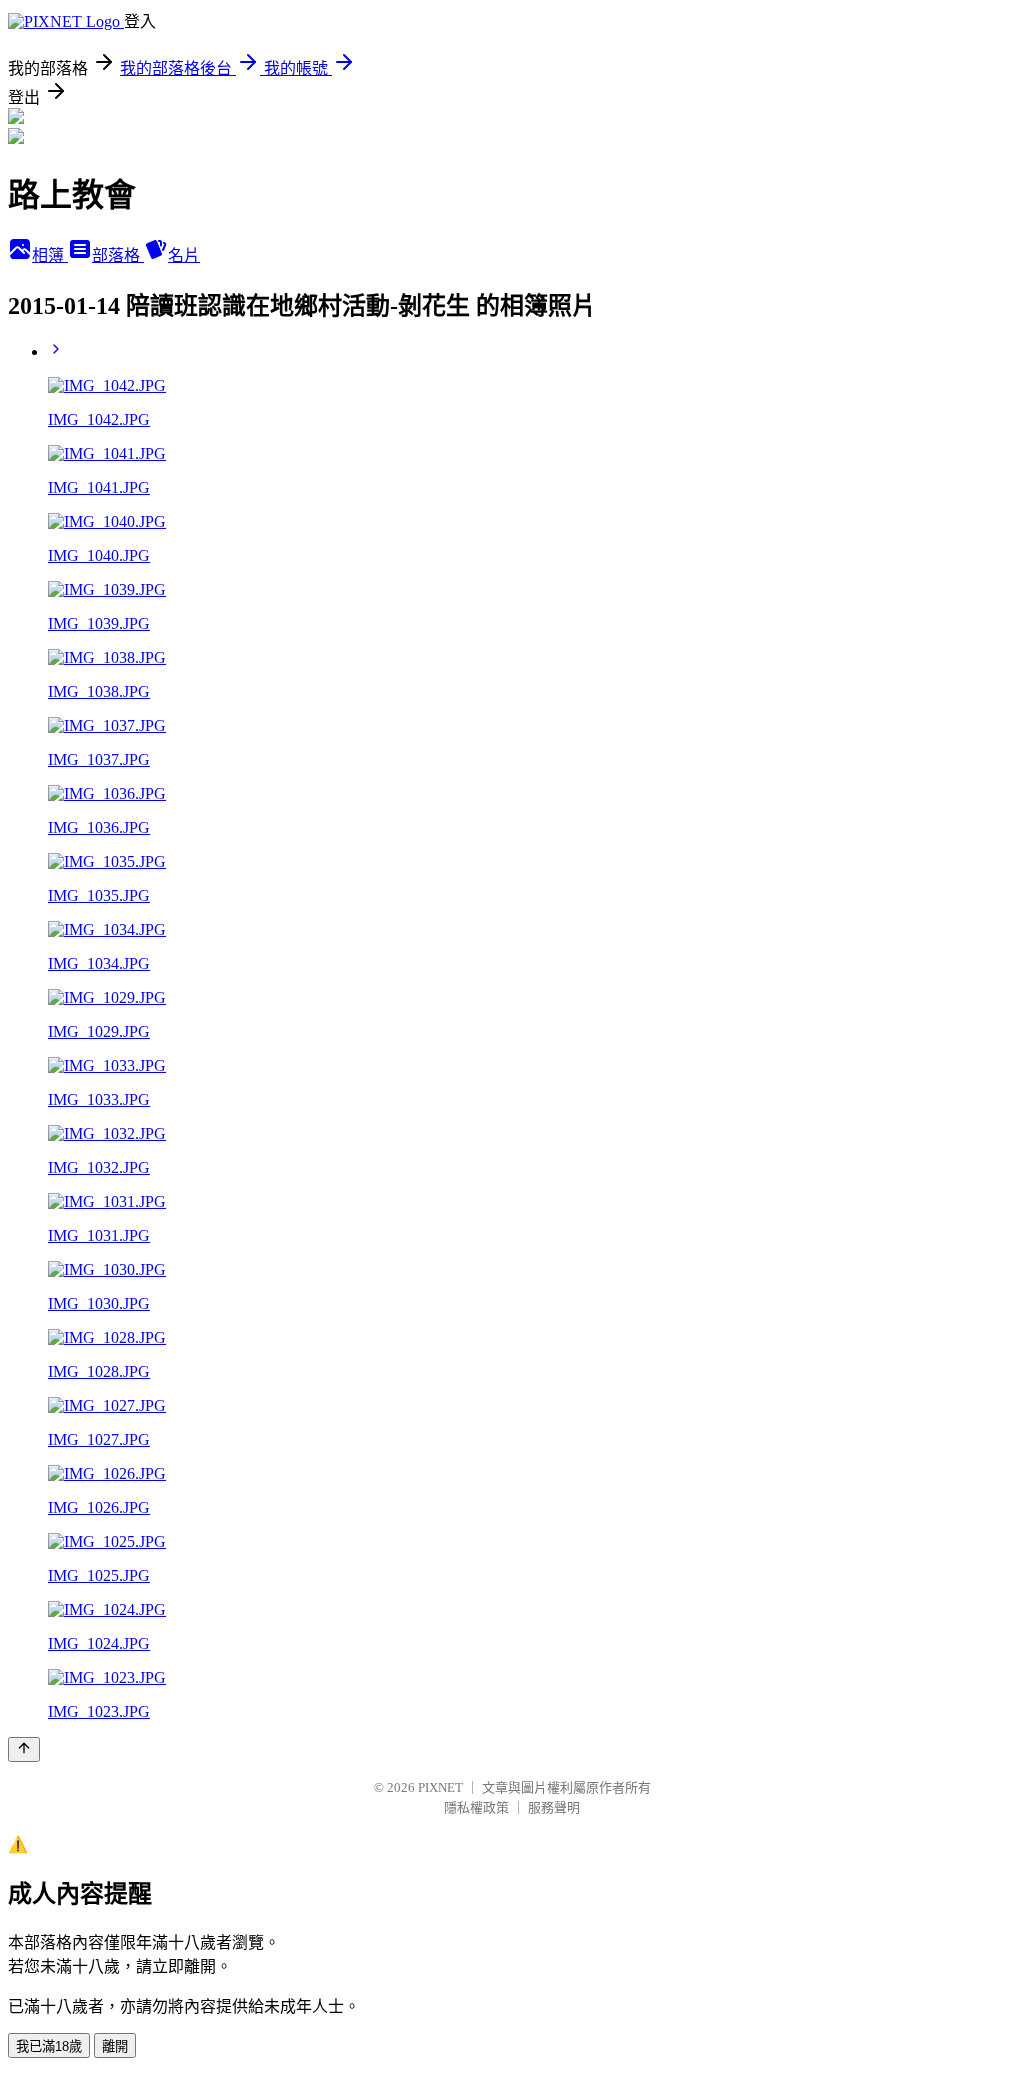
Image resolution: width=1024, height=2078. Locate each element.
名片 (184, 255)
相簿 (50, 255)
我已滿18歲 (49, 2046)
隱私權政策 (476, 1807)
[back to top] (24, 1749)
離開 (115, 2046)
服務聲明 (554, 1807)
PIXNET (440, 1787)
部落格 (118, 255)
